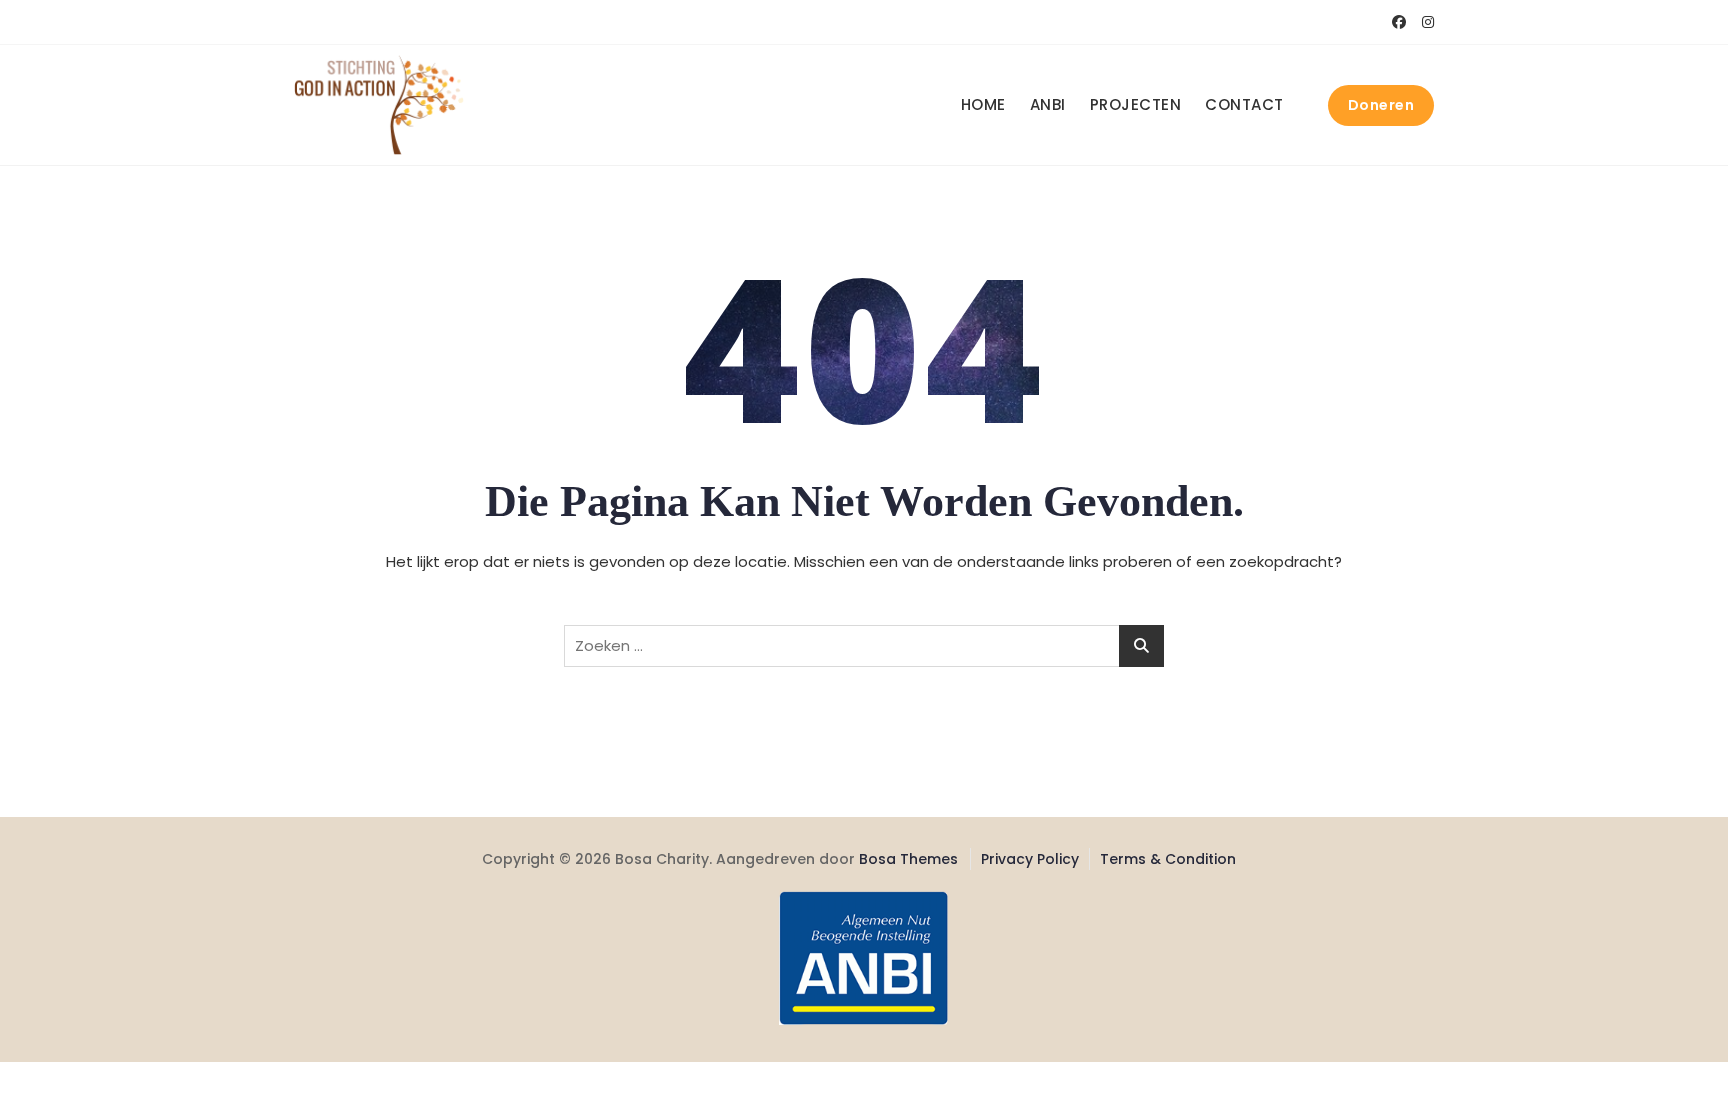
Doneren (1381, 105)
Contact (1244, 104)
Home (983, 104)
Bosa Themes (908, 859)
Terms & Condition (1168, 859)
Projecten (1136, 104)
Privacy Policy (1030, 859)
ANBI (1048, 104)
